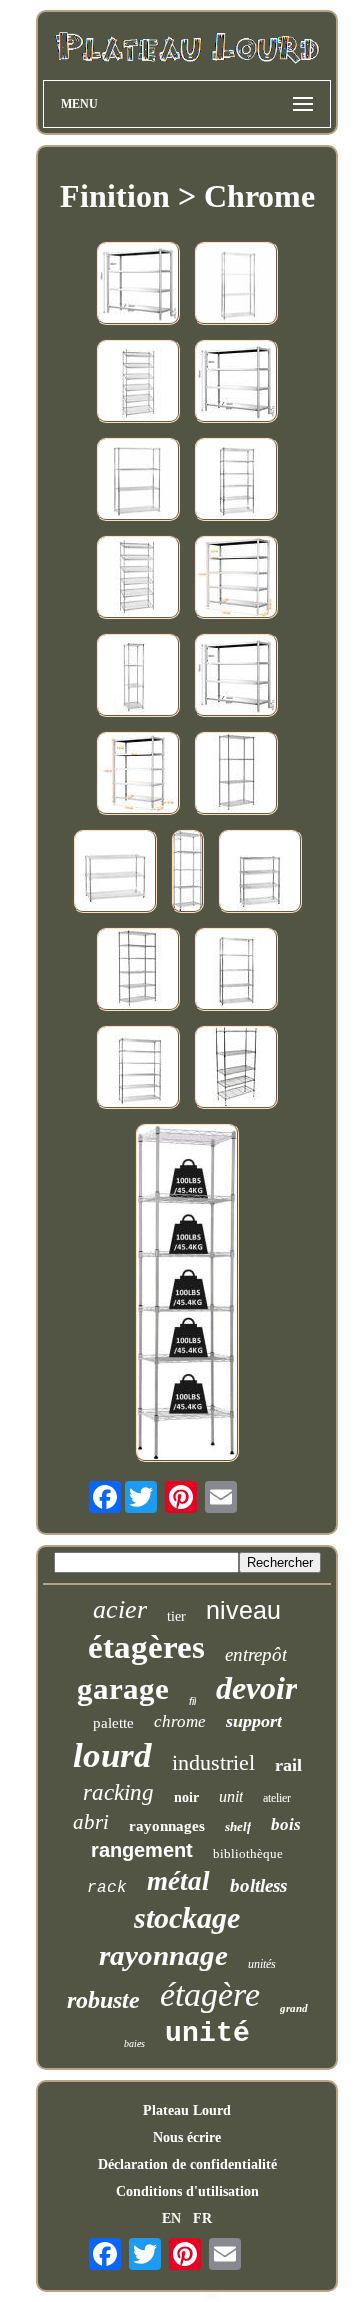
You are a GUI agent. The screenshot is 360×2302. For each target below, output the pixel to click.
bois (286, 1824)
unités (262, 1964)
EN (171, 2218)
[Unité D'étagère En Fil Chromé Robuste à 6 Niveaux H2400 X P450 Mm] (138, 971)
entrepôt (256, 1654)
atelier (277, 1798)
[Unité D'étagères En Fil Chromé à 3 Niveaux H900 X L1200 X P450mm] (115, 873)
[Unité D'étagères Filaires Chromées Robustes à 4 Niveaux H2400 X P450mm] (236, 775)
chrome (180, 1721)
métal (178, 1881)
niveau (243, 1610)
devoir (256, 1688)
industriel (213, 1762)
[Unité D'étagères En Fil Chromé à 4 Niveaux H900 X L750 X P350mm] (260, 873)
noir (186, 1797)
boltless (258, 1885)
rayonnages (167, 1826)
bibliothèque (248, 1853)
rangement (142, 1850)
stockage (187, 1917)
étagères (146, 1647)
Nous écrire (187, 2137)
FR (202, 2218)
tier (176, 1616)
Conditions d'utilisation (187, 2191)
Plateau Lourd (187, 2110)
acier (120, 1609)
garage (123, 1688)
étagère (210, 1994)
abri (91, 1822)
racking (118, 1792)
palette (113, 1723)
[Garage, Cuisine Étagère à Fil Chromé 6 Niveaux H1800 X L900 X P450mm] (236, 481)
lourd (112, 1755)
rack (107, 1888)
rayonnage (163, 1955)
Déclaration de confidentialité (187, 2164)
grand (294, 2008)
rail (288, 1765)
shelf (238, 1826)
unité (207, 2033)
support (254, 1721)
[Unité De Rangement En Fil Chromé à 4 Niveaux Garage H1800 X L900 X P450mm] (236, 285)
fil (192, 1701)
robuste (103, 2000)
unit (231, 1796)
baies (134, 2043)
